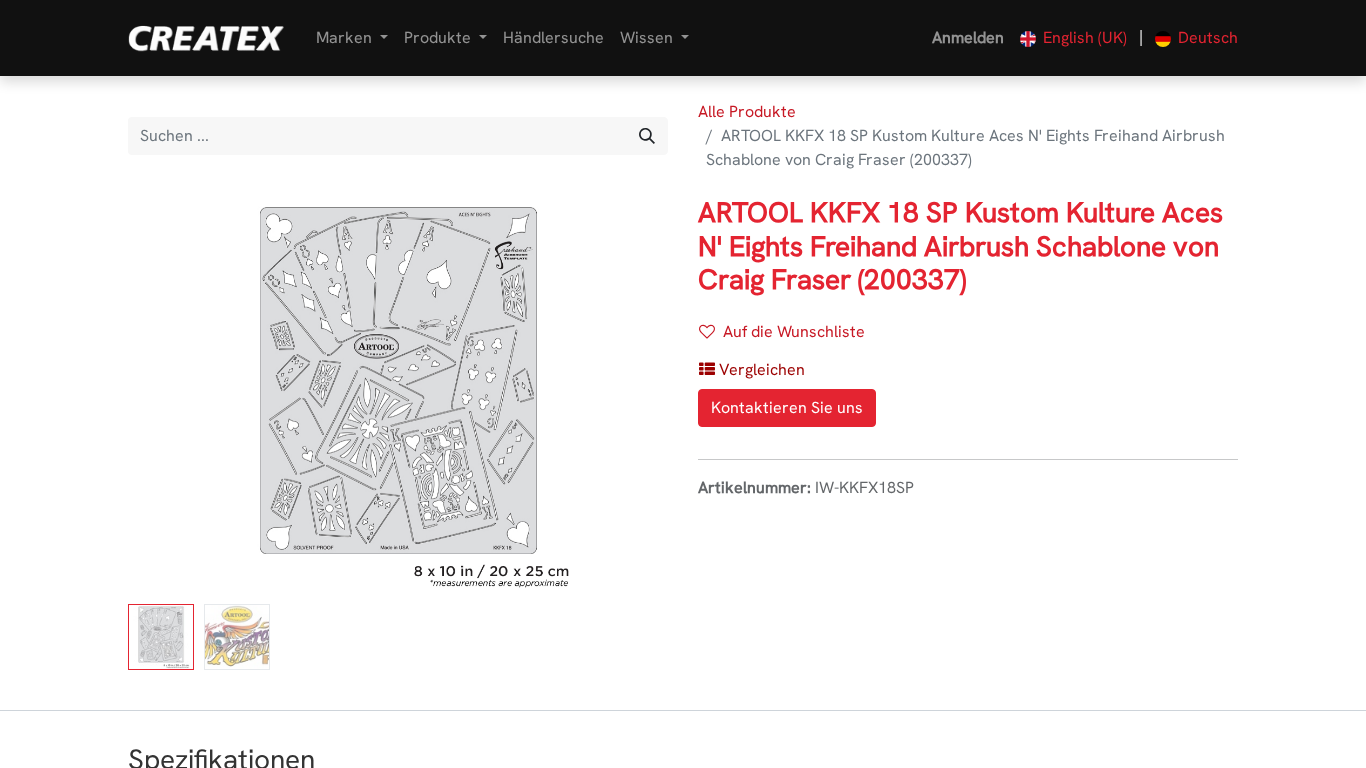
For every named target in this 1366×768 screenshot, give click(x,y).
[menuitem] (553, 38)
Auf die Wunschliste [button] (794, 331)
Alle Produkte (747, 111)
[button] (168, 396)
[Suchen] (647, 136)
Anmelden (968, 37)
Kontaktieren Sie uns (787, 407)
